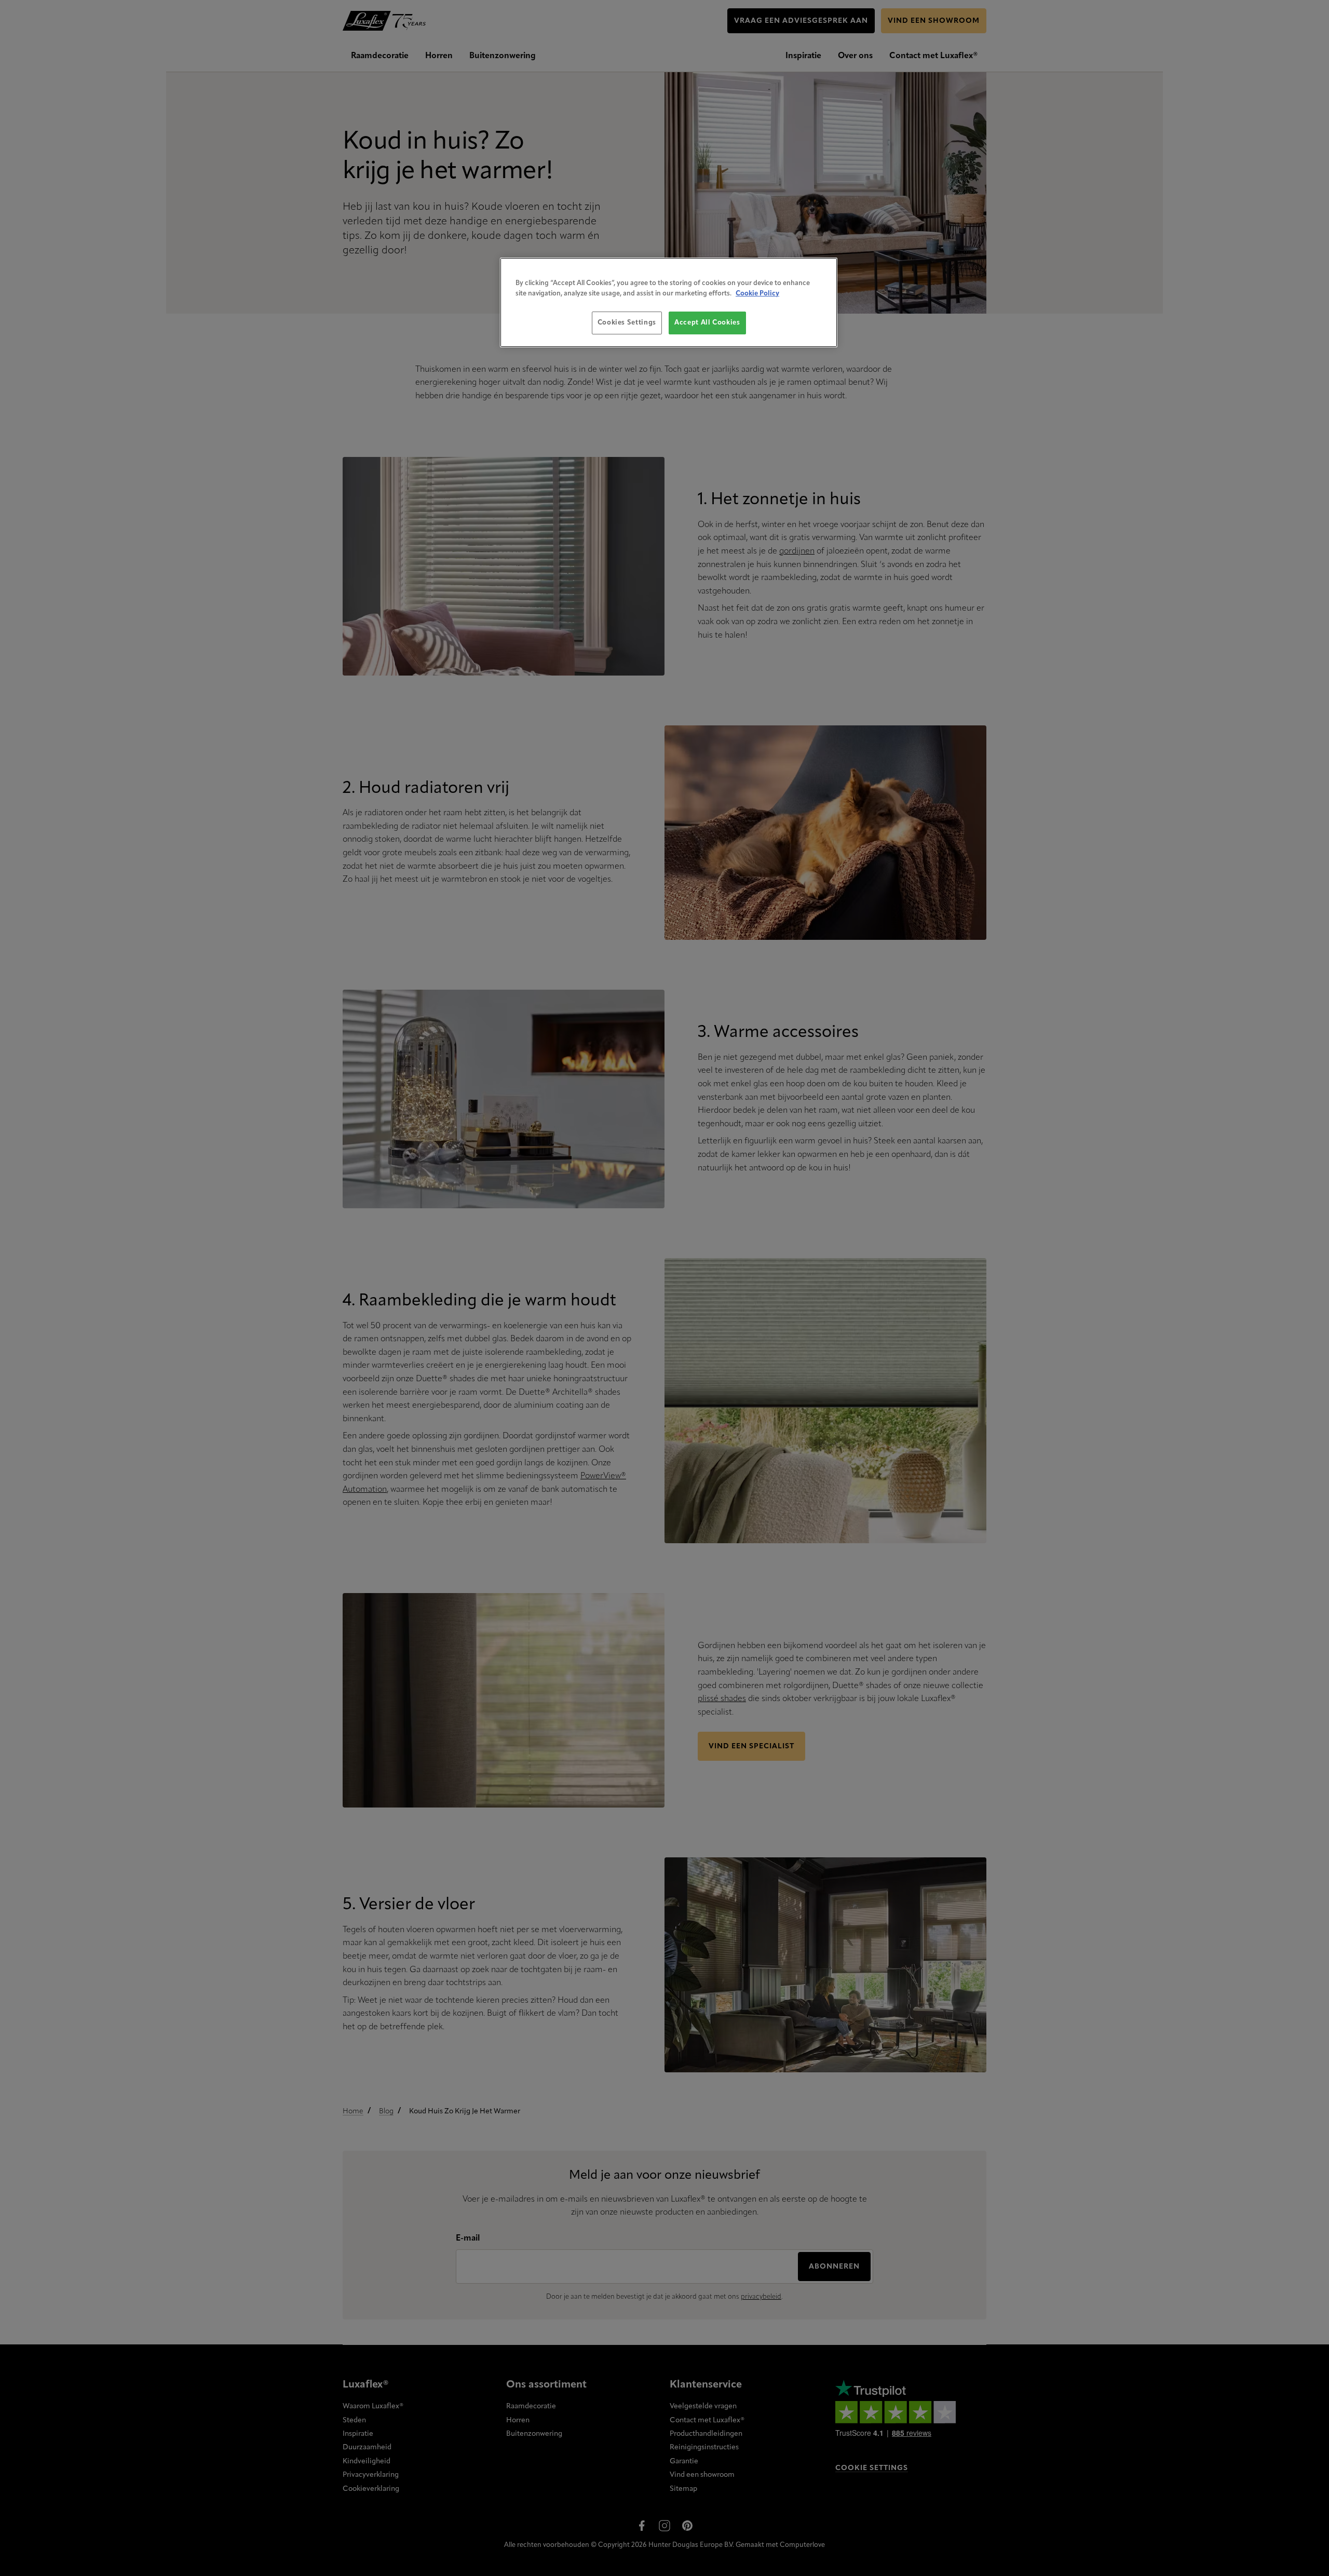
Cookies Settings (627, 323)
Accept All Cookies (707, 323)
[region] (669, 302)
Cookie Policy (757, 294)
